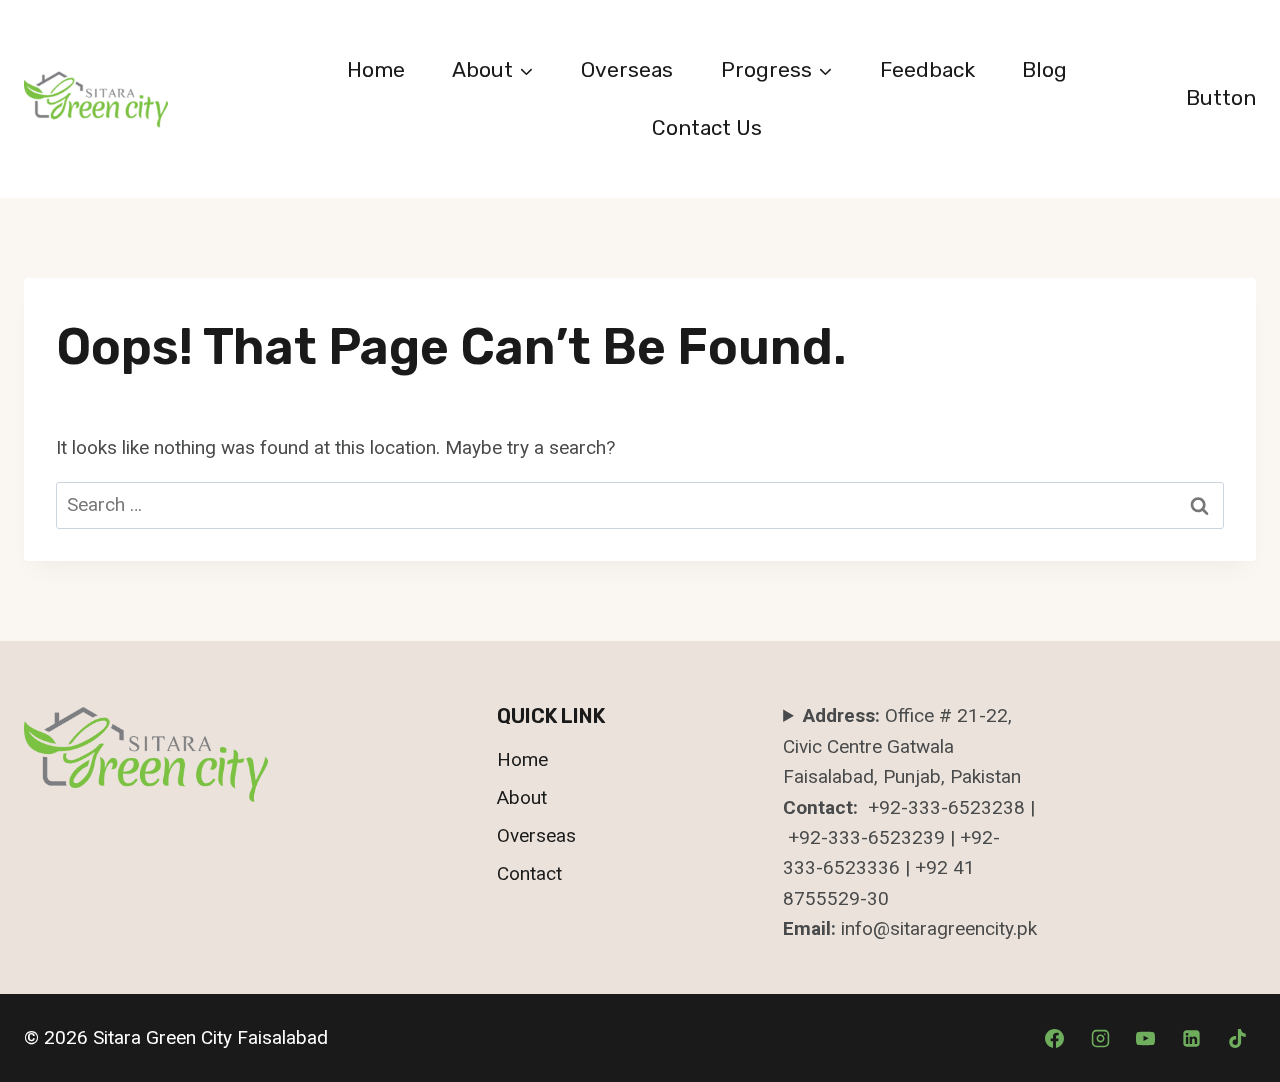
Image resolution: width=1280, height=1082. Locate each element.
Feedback (927, 69)
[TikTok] (1237, 1038)
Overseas (627, 69)
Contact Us (707, 127)
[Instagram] (1100, 1038)
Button (1221, 97)
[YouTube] (1146, 1038)
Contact (529, 873)
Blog (1044, 69)
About (522, 797)
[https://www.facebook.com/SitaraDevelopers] (1191, 1038)
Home (376, 69)
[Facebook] (1055, 1038)
